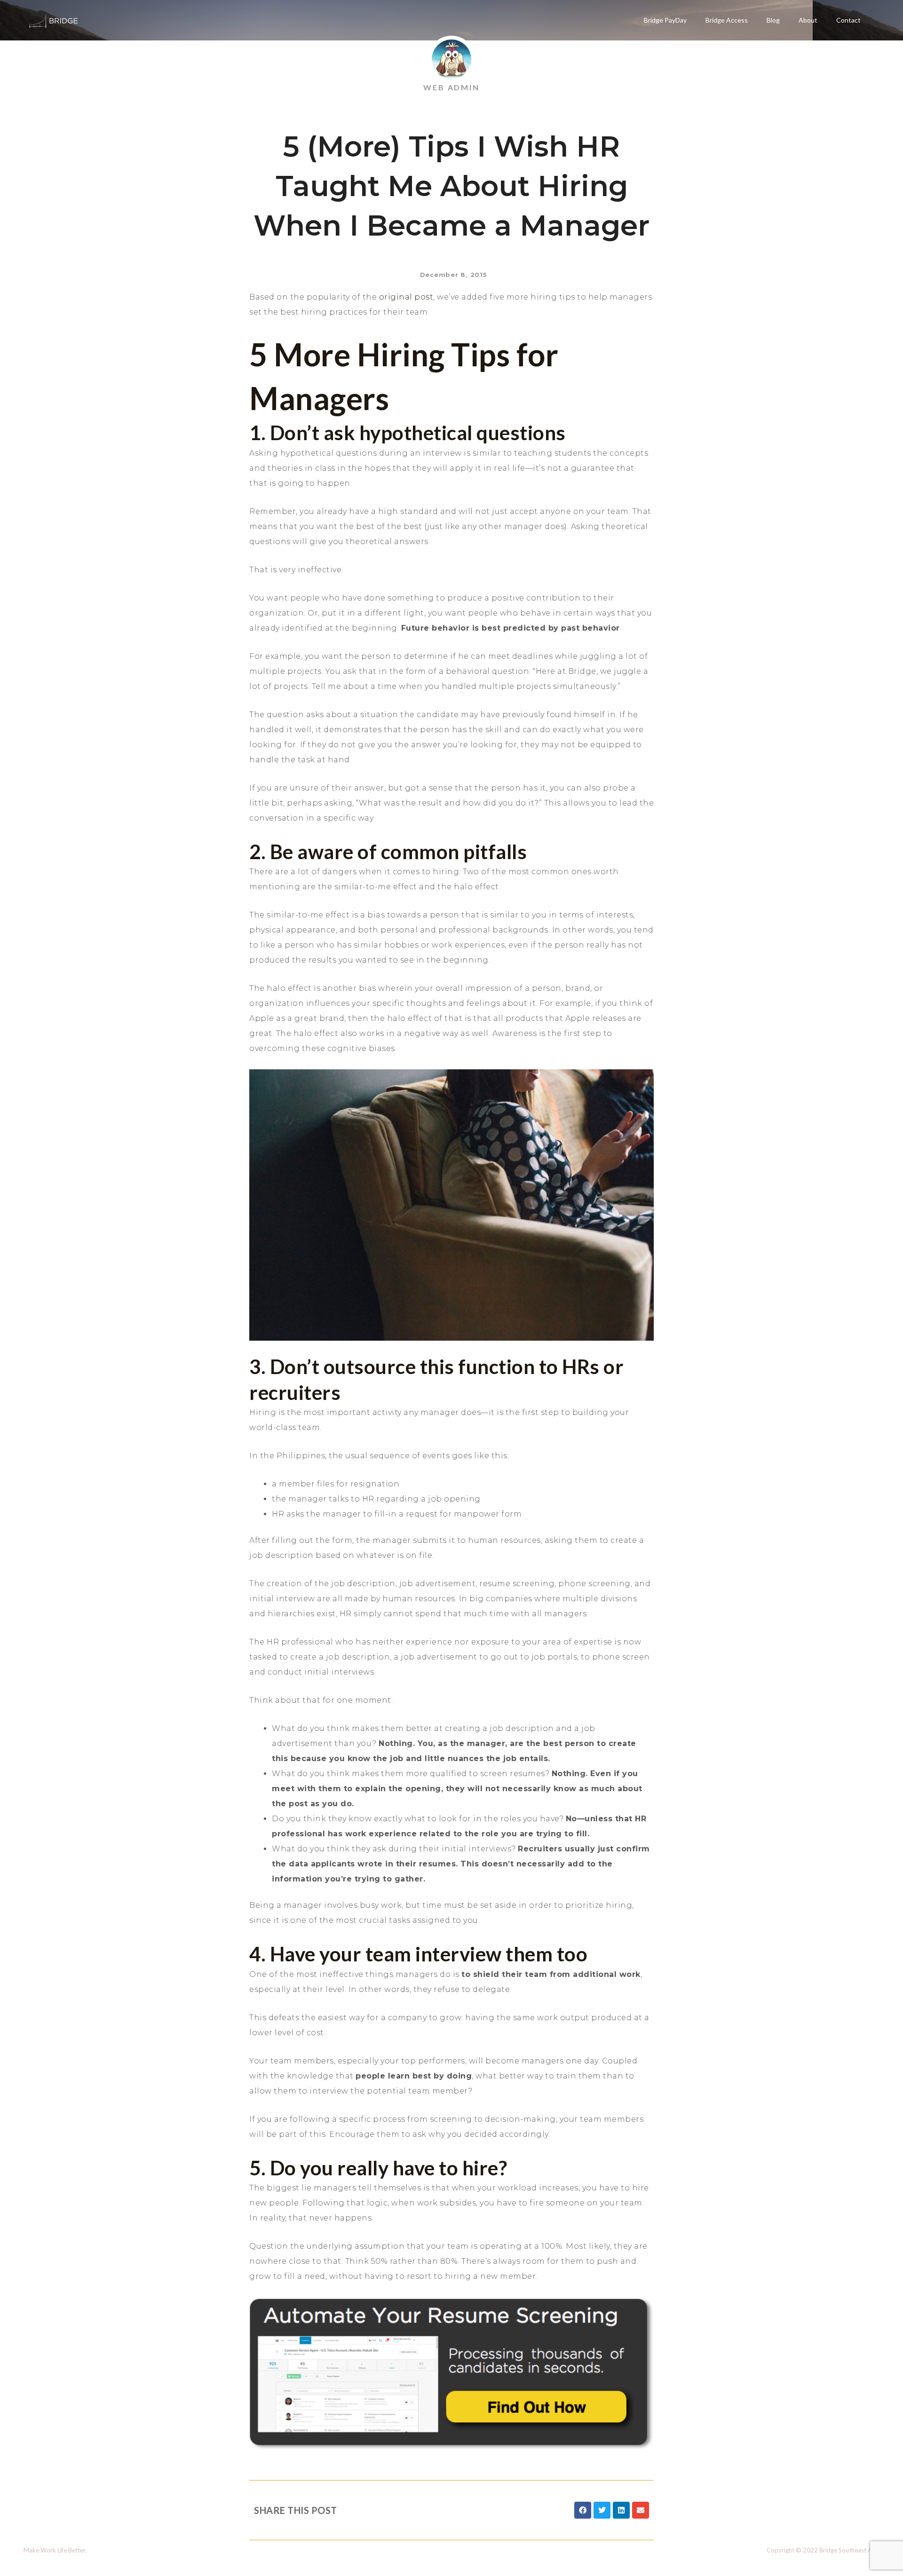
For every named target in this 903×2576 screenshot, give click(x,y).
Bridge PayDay (665, 20)
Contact (848, 20)
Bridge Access (727, 20)
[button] (583, 2510)
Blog (773, 20)
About (808, 20)
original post (406, 297)
